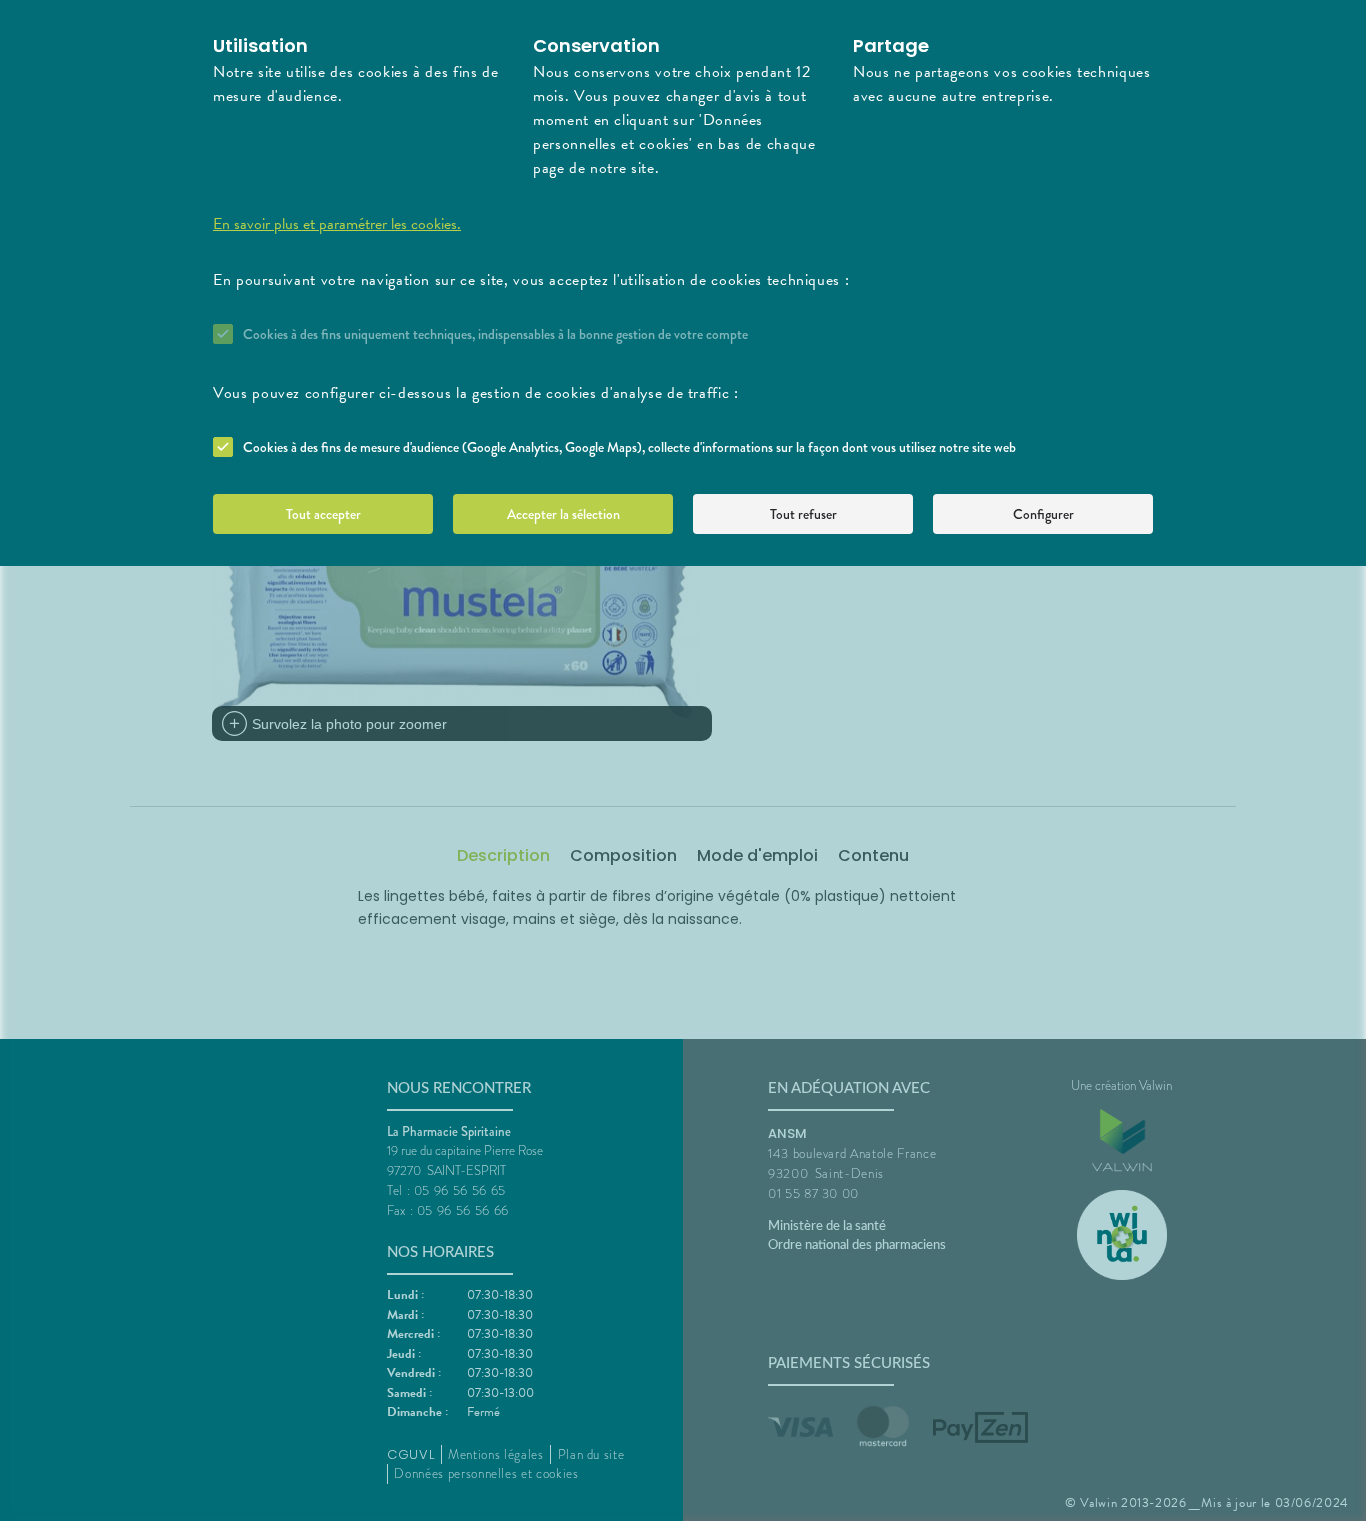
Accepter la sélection (563, 514)
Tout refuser (803, 514)
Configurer (1043, 514)
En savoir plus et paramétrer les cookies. (337, 224)
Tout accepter (323, 514)
